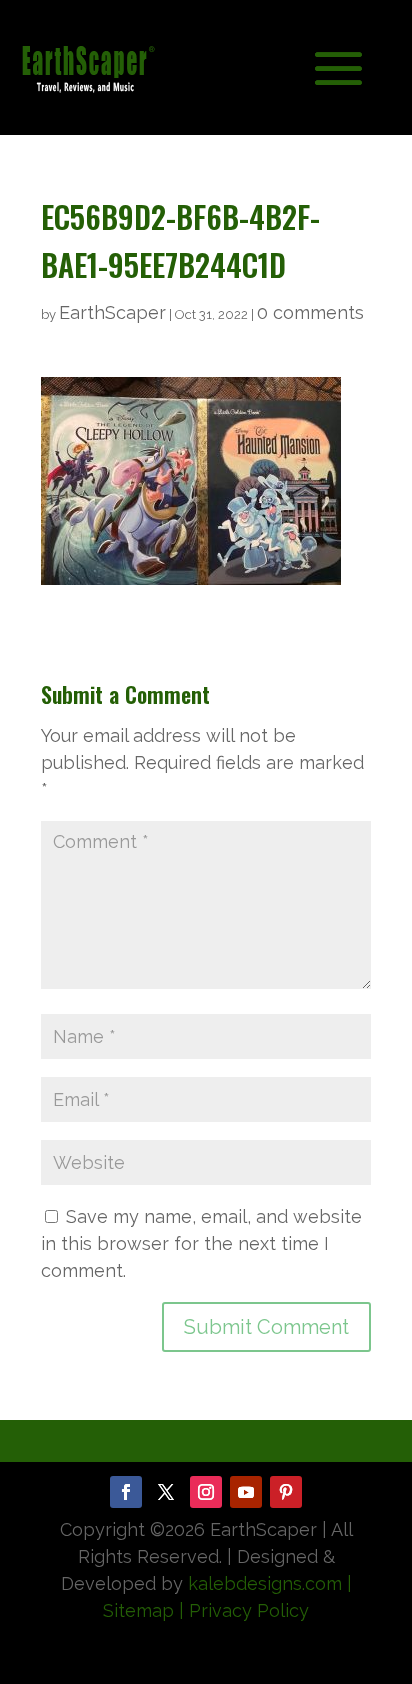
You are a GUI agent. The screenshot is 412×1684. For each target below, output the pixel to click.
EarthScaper (112, 312)
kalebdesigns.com (265, 1583)
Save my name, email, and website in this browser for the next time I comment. (201, 1243)
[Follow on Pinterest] (286, 1492)
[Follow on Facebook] (126, 1492)
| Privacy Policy (244, 1610)
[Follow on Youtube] (246, 1492)
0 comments (310, 312)
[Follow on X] (166, 1492)
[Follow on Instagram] (206, 1492)
